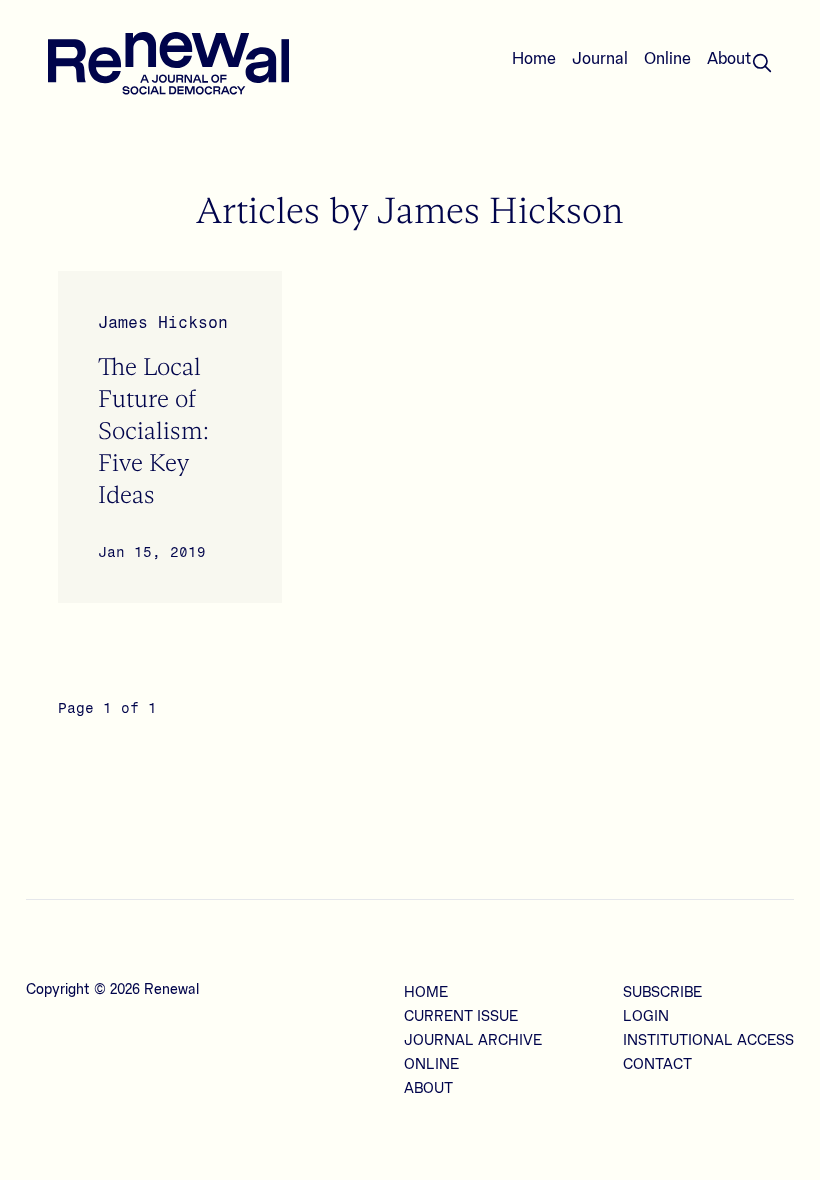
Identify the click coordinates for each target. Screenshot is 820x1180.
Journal (600, 59)
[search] (762, 63)
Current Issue (461, 1017)
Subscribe (662, 993)
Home (534, 59)
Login (646, 1017)
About (729, 59)
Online (667, 59)
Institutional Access (708, 1041)
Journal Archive (473, 1041)
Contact (657, 1065)
